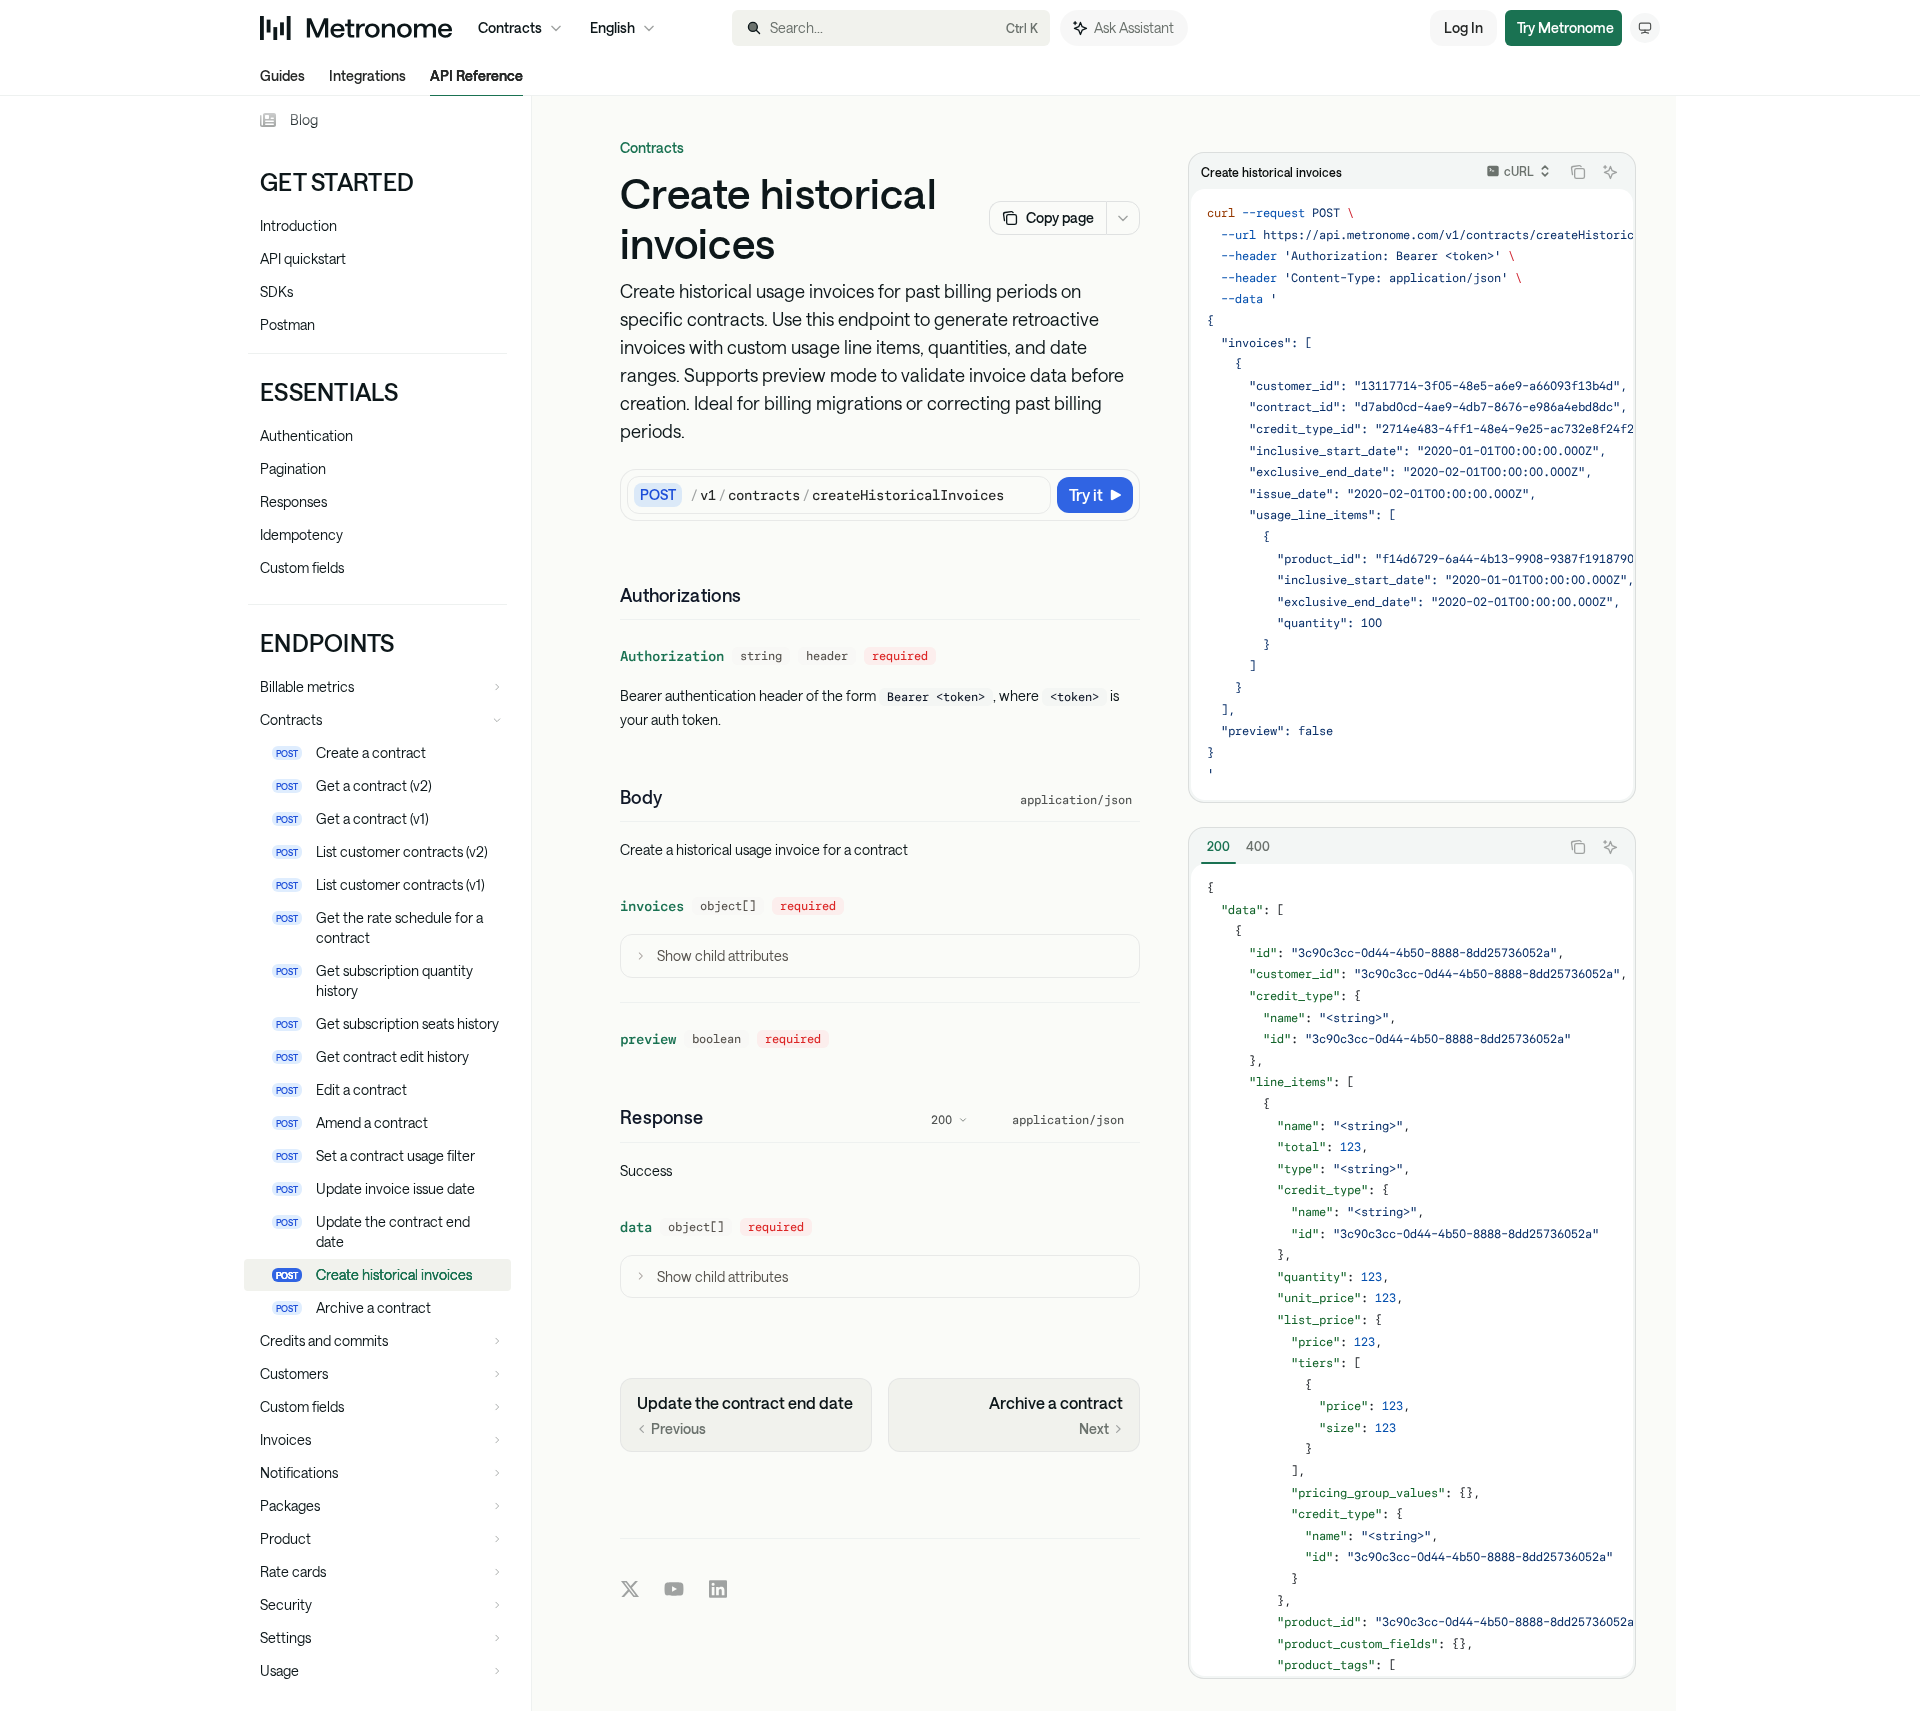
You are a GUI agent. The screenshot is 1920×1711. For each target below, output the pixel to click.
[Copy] (1032, 495)
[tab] (1218, 846)
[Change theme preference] (1645, 28)
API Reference (476, 75)
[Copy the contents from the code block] (1578, 172)
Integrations (367, 75)
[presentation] (387, 903)
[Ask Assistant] (1610, 172)
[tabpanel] (1412, 1270)
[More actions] (1123, 218)
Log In (1463, 27)
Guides (282, 75)
